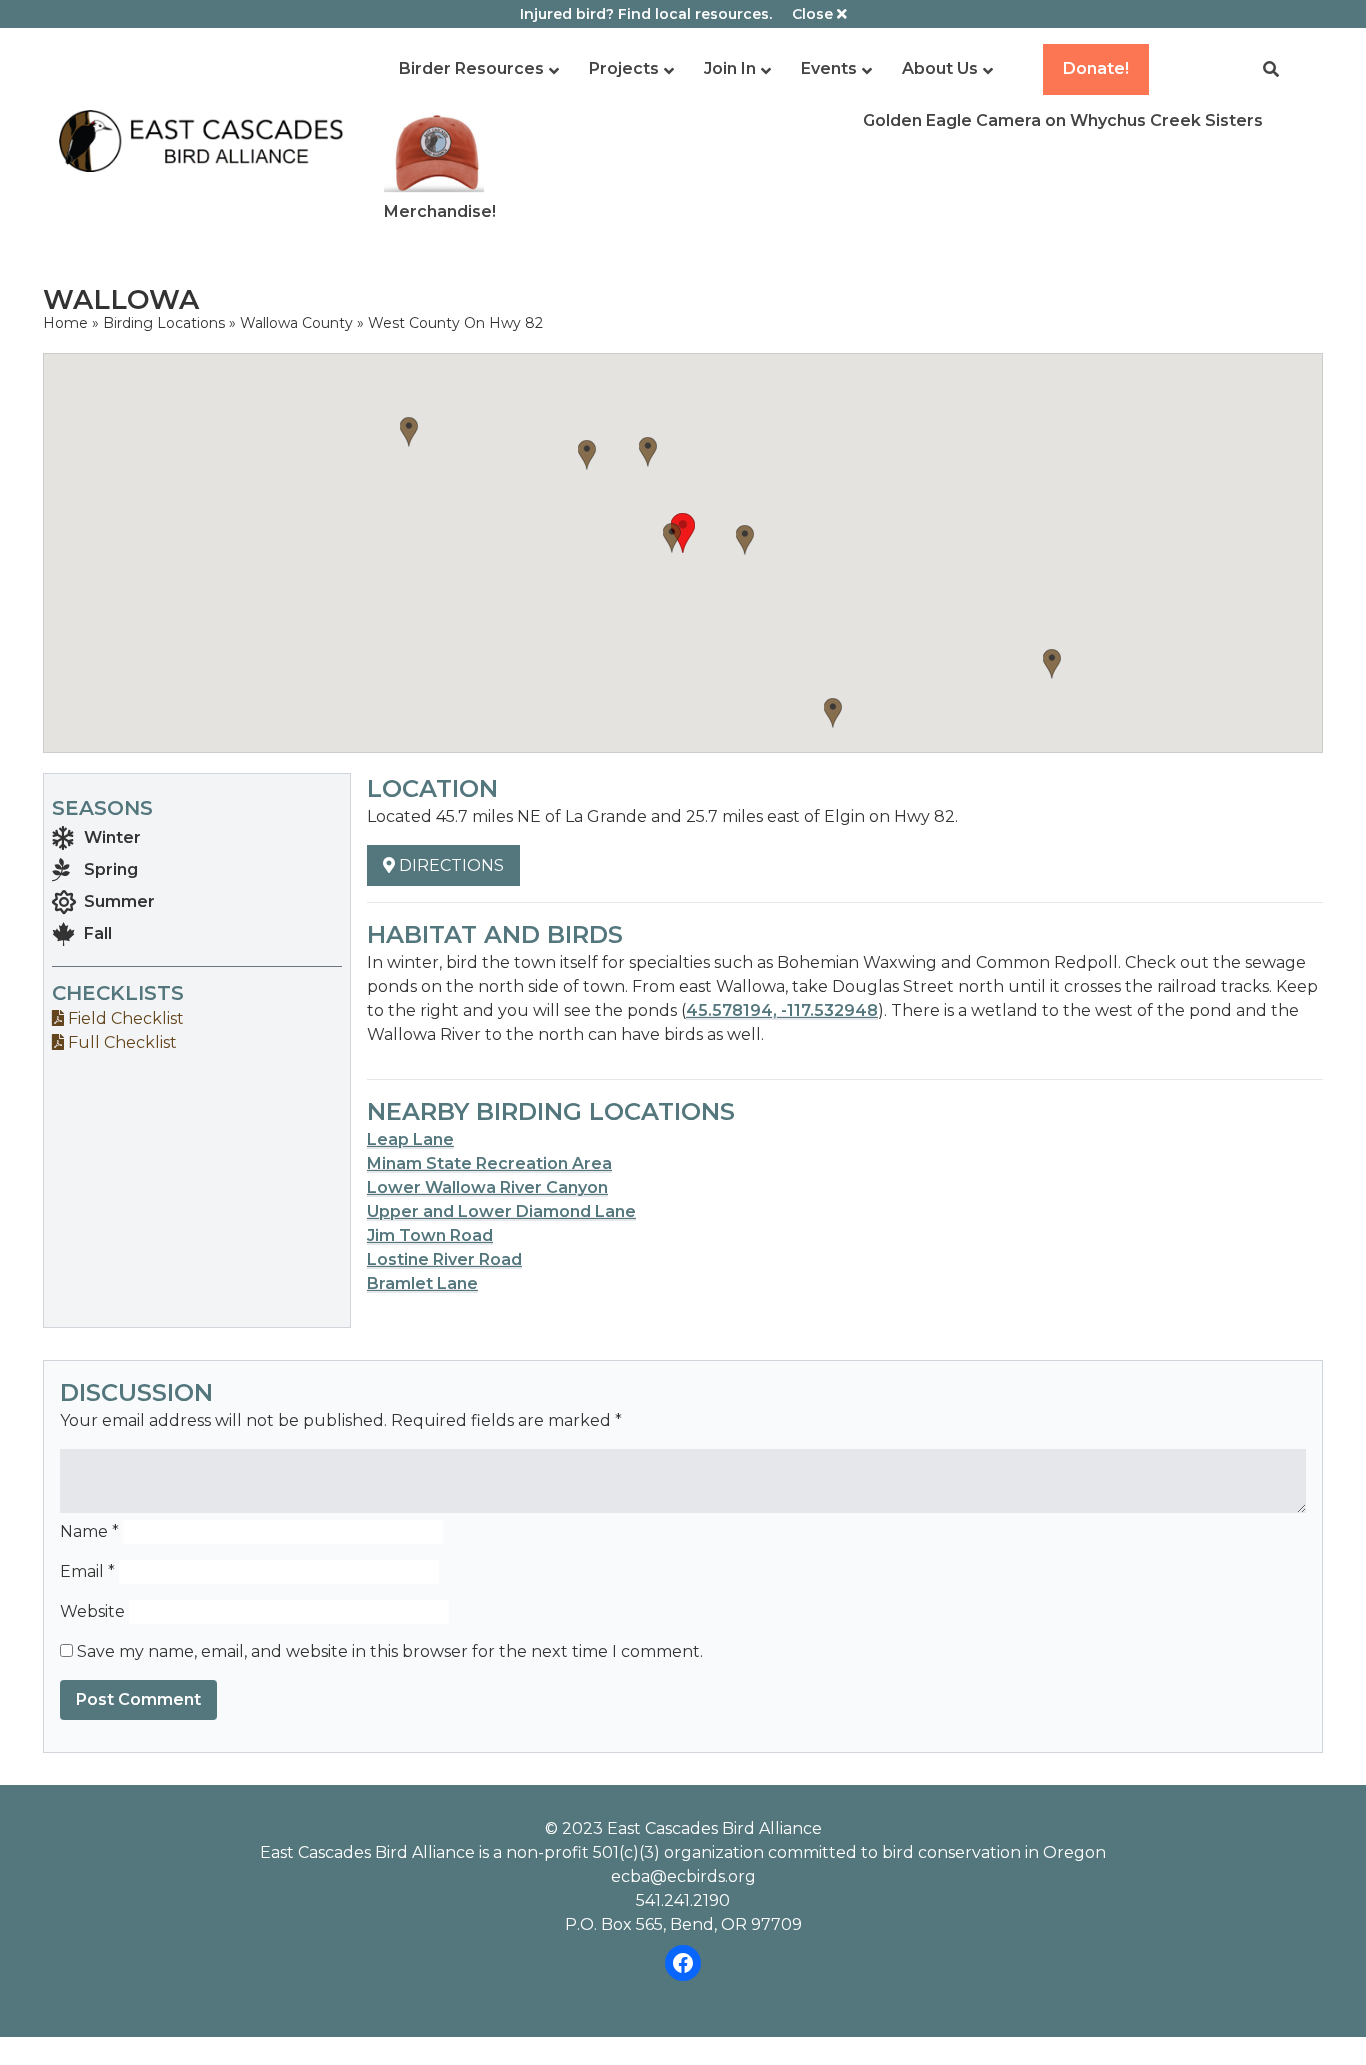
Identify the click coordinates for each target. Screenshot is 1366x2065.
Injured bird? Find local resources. (646, 14)
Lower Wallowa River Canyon (487, 1187)
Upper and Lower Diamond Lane (501, 1211)
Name (89, 1531)
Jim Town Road (430, 1235)
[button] (683, 533)
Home (65, 323)
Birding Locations (164, 323)
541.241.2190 (683, 1900)
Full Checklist (120, 1042)
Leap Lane (410, 1139)
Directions (449, 865)
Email (87, 1571)
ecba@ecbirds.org (683, 1876)
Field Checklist (124, 1018)
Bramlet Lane (422, 1283)
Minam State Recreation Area (489, 1163)
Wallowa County (296, 323)
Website (92, 1611)
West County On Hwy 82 (455, 323)
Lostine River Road (444, 1259)
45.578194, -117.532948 (782, 1010)
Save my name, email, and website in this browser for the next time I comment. (390, 1651)
